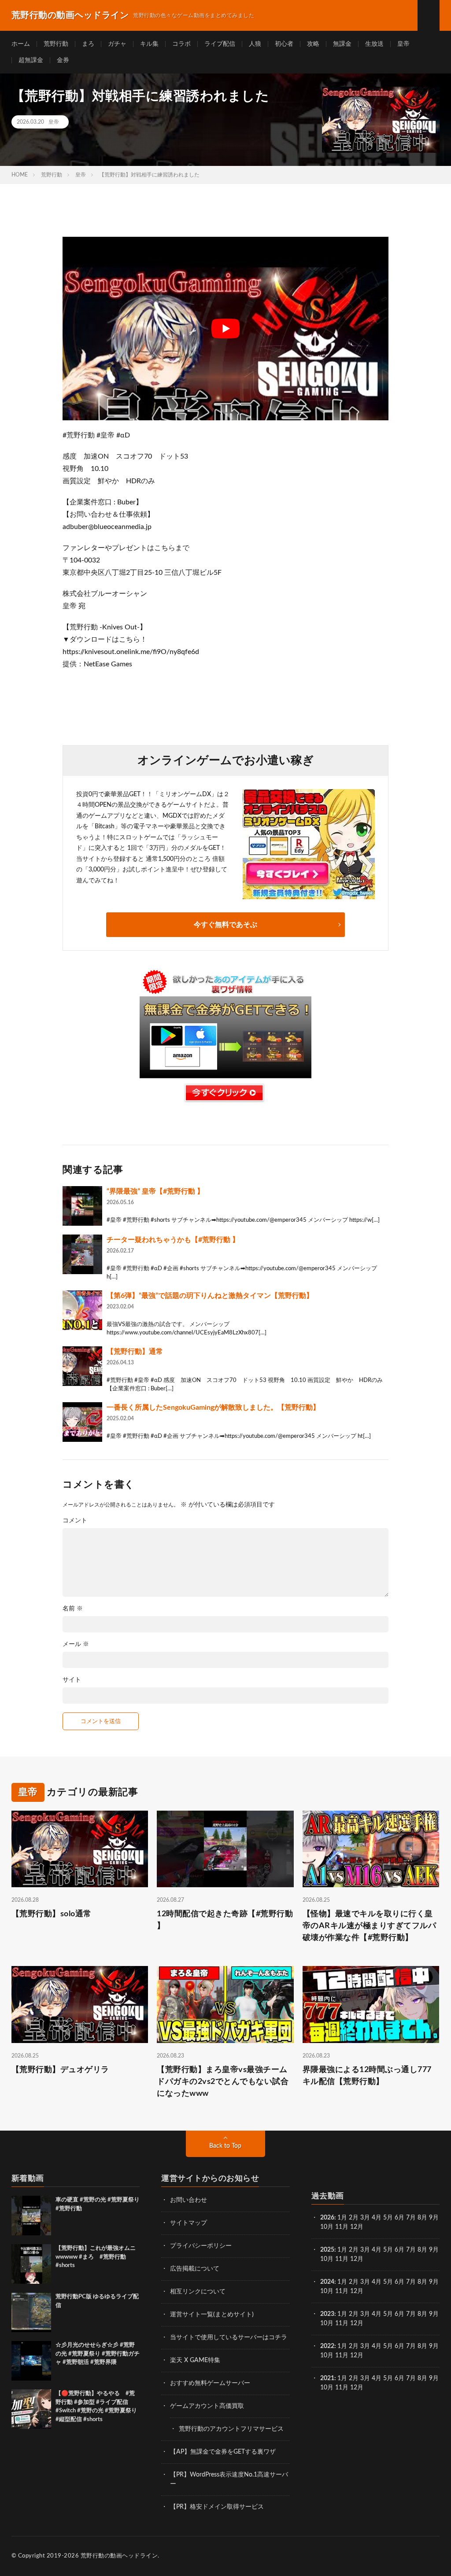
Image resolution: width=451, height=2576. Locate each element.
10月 (327, 2259)
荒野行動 (56, 44)
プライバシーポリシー (201, 2246)
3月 (365, 2218)
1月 (342, 2218)
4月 (377, 2218)
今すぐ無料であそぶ (225, 925)
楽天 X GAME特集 (195, 2360)
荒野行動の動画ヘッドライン (119, 2556)
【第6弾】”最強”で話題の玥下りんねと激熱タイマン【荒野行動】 (210, 1296)
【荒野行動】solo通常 (52, 1914)
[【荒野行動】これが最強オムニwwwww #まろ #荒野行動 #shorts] (31, 2264)
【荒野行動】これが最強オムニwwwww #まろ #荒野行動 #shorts (96, 2257)
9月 (434, 2250)
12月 (357, 2259)
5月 (388, 2218)
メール (76, 1644)
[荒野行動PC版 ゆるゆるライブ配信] (31, 2312)
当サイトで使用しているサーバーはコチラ (229, 2337)
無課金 (342, 44)
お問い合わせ (189, 2200)
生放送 (374, 44)
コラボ (181, 44)
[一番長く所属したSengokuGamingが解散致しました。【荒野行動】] (82, 1422)
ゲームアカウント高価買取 (207, 2406)
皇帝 (403, 44)
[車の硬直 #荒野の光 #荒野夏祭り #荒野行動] (31, 2216)
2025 (327, 2250)
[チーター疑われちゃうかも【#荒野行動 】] (82, 1254)
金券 (63, 60)
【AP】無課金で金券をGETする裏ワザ (223, 2452)
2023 (327, 2314)
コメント (75, 1521)
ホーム (21, 44)
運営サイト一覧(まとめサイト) (212, 2315)
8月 (422, 2218)
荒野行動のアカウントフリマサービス (231, 2429)
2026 (327, 2218)
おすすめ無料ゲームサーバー (210, 2383)
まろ (88, 44)
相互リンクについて (198, 2292)
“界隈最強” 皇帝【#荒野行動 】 (155, 1191)
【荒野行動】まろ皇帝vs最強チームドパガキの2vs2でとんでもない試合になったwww (223, 2082)
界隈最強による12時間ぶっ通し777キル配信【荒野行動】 (367, 2076)
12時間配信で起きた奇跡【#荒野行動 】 (225, 1920)
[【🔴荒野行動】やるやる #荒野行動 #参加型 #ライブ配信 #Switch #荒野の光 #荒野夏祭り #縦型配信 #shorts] (31, 2409)
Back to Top (225, 2146)
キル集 (149, 44)
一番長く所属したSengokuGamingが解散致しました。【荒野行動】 (213, 1407)
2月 (354, 2218)
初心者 (284, 44)
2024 (327, 2282)
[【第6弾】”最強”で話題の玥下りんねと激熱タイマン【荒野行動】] (82, 1310)
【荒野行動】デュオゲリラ (60, 2070)
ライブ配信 (220, 44)
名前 (73, 1609)
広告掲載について (195, 2269)
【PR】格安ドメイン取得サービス (217, 2507)
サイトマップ (189, 2223)
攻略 (313, 44)
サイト (72, 1680)
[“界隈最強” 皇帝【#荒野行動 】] (82, 1206)
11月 (342, 2259)
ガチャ (117, 44)
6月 (399, 2218)
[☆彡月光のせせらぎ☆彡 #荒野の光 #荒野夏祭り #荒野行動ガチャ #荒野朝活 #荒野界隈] (31, 2361)
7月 (411, 2218)
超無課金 (31, 60)
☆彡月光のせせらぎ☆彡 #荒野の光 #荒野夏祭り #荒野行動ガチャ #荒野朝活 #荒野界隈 (98, 2354)
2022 (327, 2346)
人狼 (255, 44)
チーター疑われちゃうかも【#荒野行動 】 (173, 1240)
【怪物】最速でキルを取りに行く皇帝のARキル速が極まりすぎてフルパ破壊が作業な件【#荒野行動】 (370, 1926)
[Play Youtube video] (225, 328)
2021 (327, 2378)
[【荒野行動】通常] (82, 1366)
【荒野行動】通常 (135, 1352)
